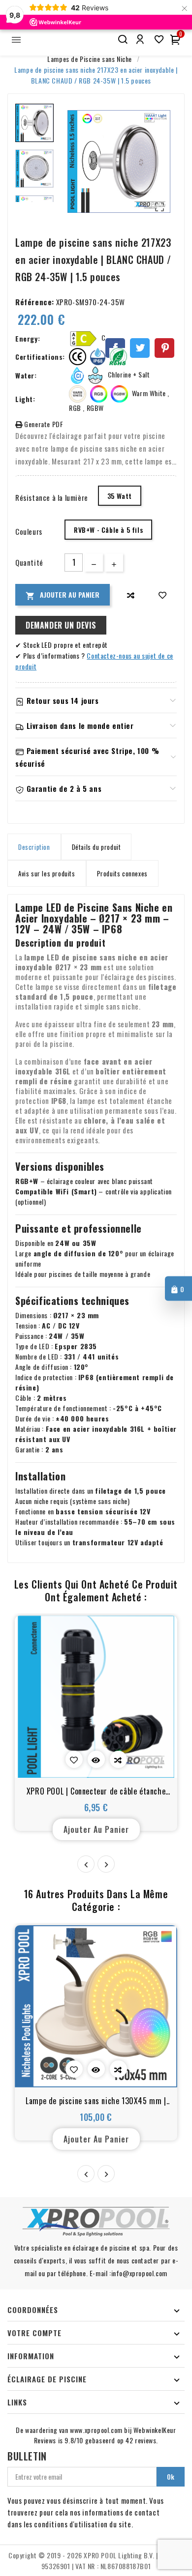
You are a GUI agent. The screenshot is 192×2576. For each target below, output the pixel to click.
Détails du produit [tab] (96, 847)
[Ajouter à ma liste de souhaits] (163, 595)
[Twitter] (140, 348)
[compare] (131, 595)
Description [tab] (34, 847)
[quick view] (96, 1759)
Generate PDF (43, 424)
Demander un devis (61, 625)
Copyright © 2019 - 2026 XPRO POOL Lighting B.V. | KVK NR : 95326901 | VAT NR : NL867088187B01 (96, 2561)
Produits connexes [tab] (122, 873)
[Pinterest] (164, 348)
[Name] (122, 40)
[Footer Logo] (96, 2222)
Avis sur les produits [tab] (47, 873)
